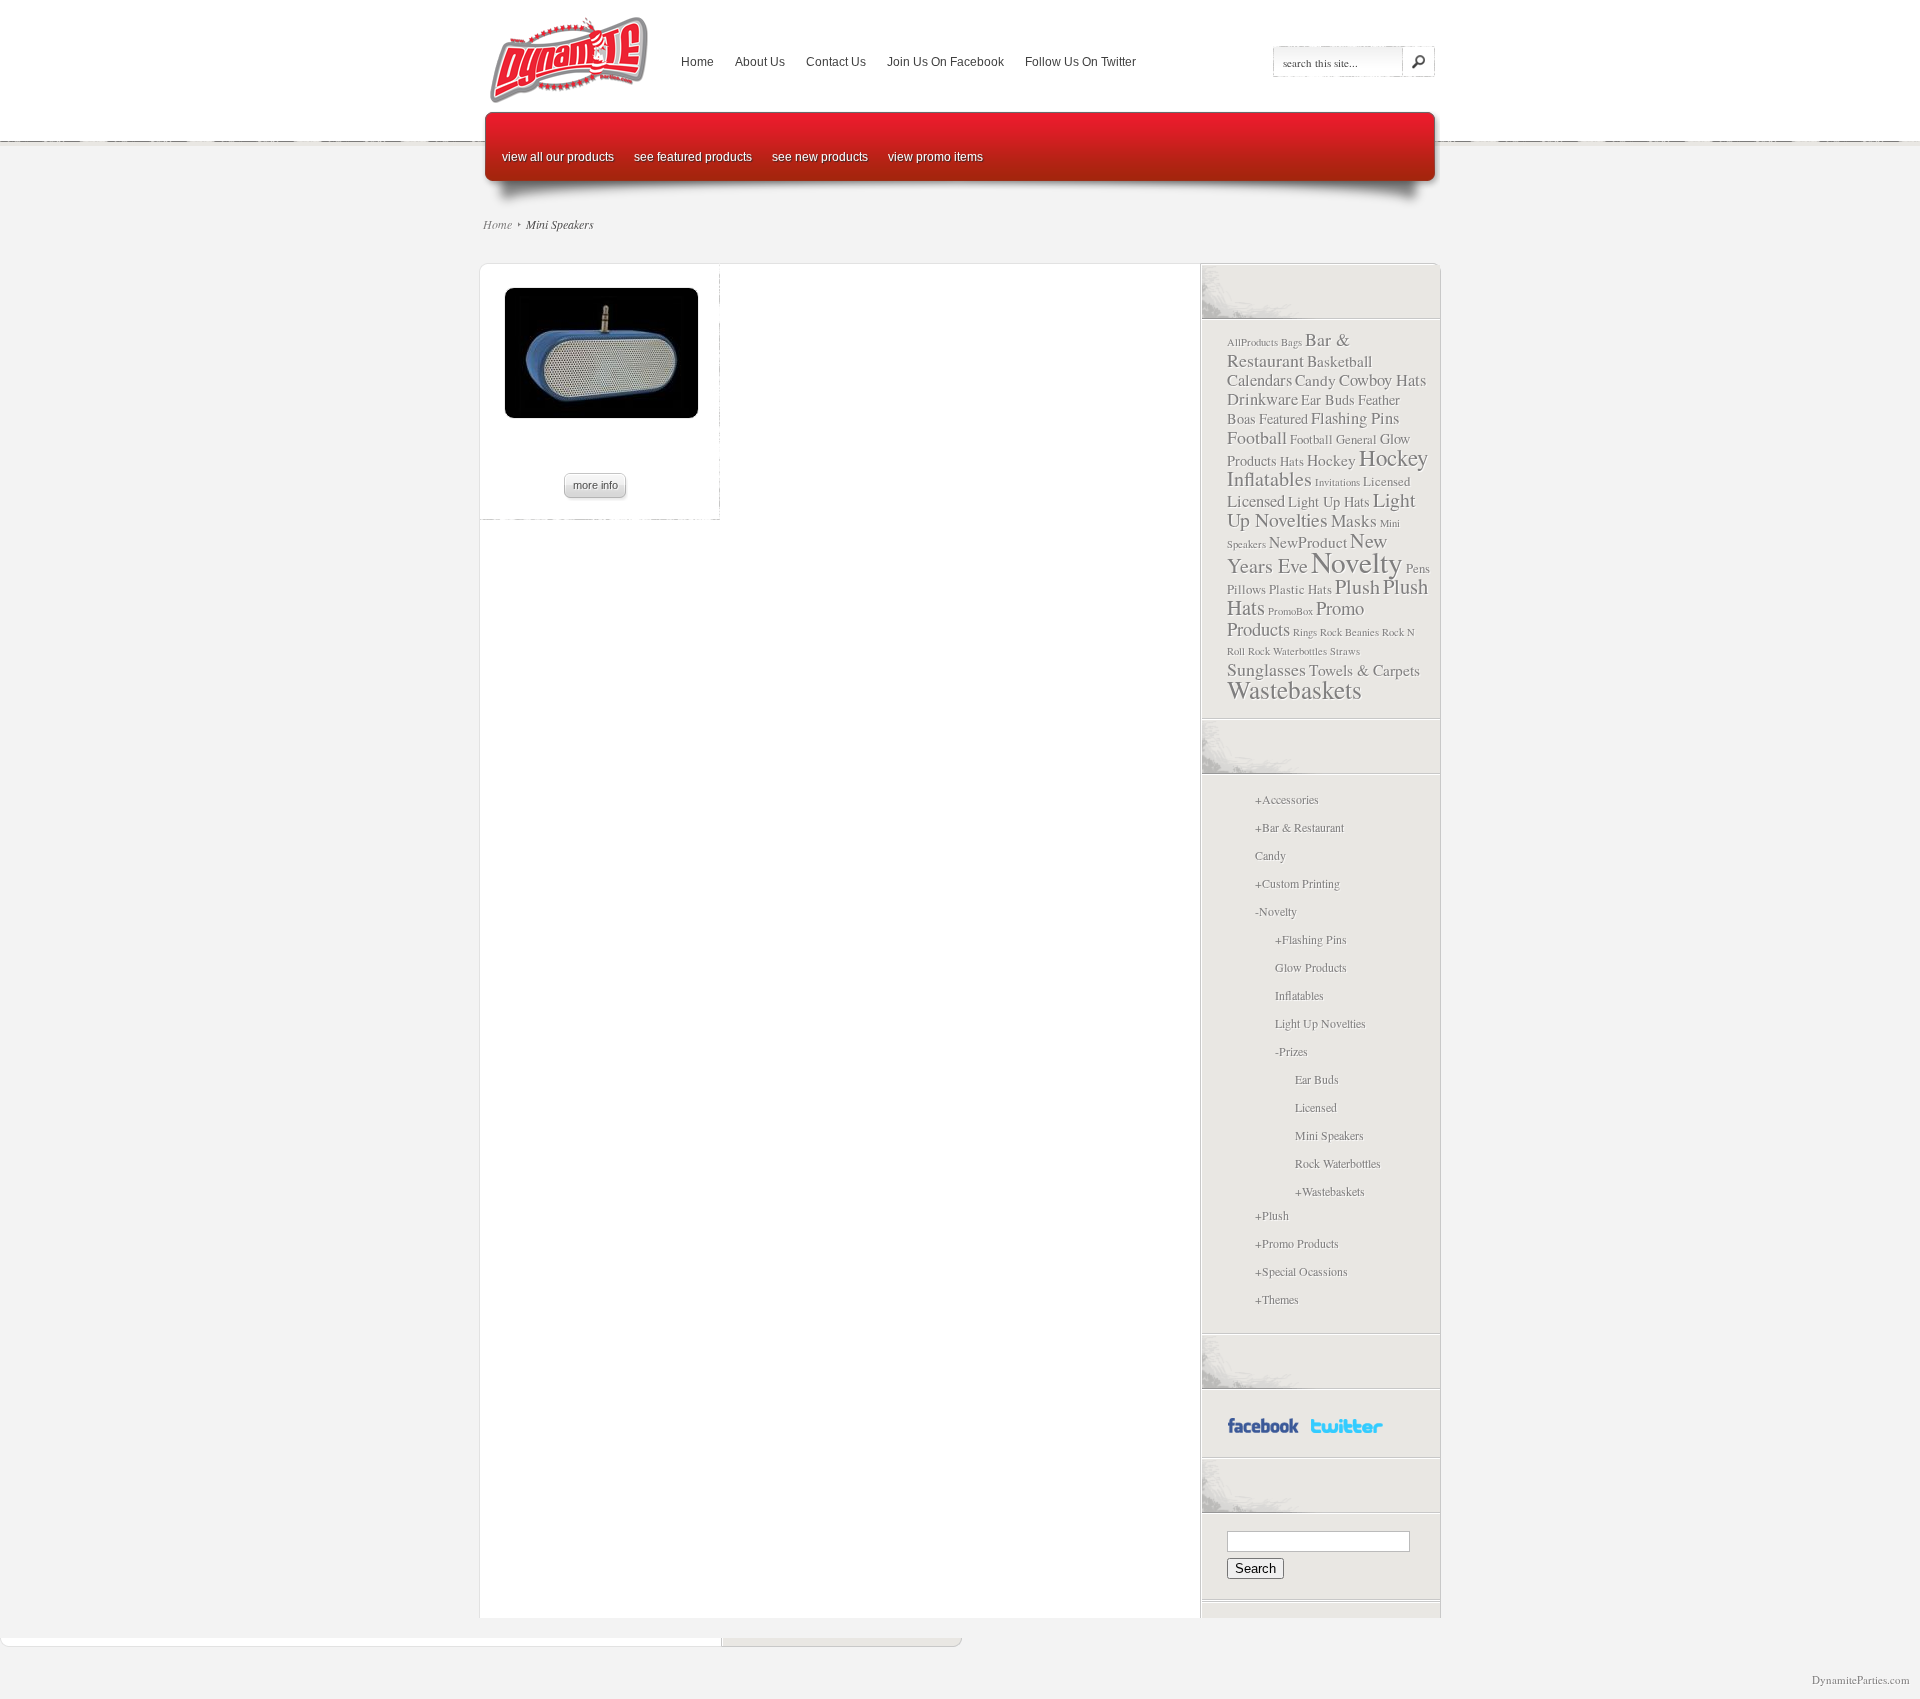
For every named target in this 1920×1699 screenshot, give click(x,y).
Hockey (1331, 460)
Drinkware (1262, 399)
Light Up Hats (1329, 501)
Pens (1418, 568)
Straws (1345, 651)
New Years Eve (1307, 553)
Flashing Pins (1355, 418)
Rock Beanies (1349, 632)
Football (1257, 437)
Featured (1283, 418)
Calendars (1259, 380)
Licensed (1386, 481)
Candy (1315, 380)
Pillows (1246, 589)
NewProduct (1308, 542)
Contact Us (836, 62)
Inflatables (1269, 478)
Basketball (1339, 361)
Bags (1291, 342)
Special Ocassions (1305, 1271)
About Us (760, 62)
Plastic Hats (1300, 589)
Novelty (1357, 561)
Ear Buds (1328, 399)
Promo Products (1300, 1243)
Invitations (1337, 482)
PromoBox (1290, 611)
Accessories (1290, 799)
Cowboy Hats (1382, 380)
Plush (1357, 586)
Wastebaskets (1294, 689)
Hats (1292, 461)
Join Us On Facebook (945, 62)
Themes (1280, 1299)
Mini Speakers (1329, 1135)
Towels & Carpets (1364, 670)
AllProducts (1252, 342)
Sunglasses (1266, 669)
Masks (1354, 520)
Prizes (1293, 1051)
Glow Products (1311, 967)
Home (697, 62)
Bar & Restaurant (1288, 349)
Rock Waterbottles (1287, 651)
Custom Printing (1301, 883)
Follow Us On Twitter (1080, 62)
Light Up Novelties (1321, 509)
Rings (1305, 632)
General (1356, 439)
